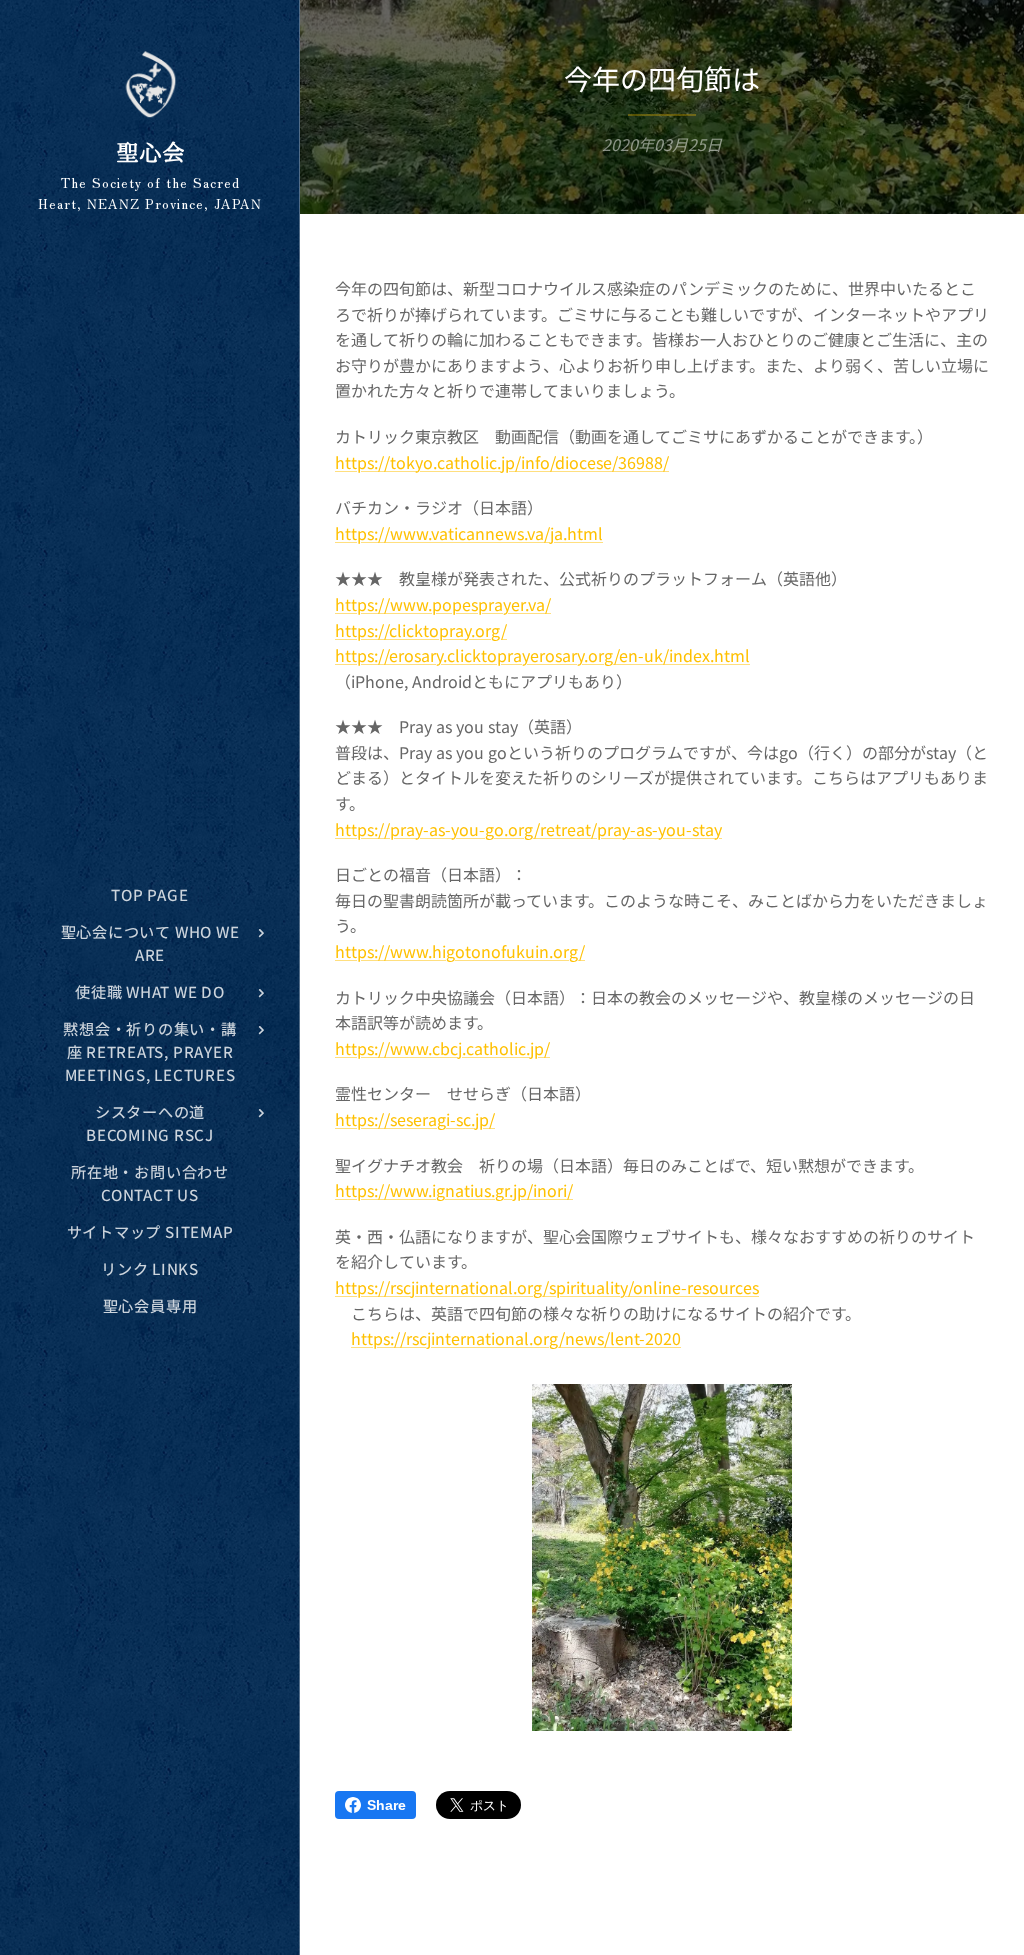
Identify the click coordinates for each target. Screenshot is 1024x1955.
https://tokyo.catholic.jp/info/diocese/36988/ (502, 462)
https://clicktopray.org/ (421, 630)
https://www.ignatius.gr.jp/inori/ (454, 1190)
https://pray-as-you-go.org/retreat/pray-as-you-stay (528, 829)
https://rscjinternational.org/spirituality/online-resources (547, 1287)
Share (386, 1805)
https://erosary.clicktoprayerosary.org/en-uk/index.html (542, 655)
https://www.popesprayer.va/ (443, 604)
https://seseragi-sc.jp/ (415, 1119)
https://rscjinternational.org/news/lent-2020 (516, 1338)
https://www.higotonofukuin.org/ (460, 951)
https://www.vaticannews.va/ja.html (469, 533)
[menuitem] (150, 894)
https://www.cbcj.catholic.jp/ (442, 1048)
